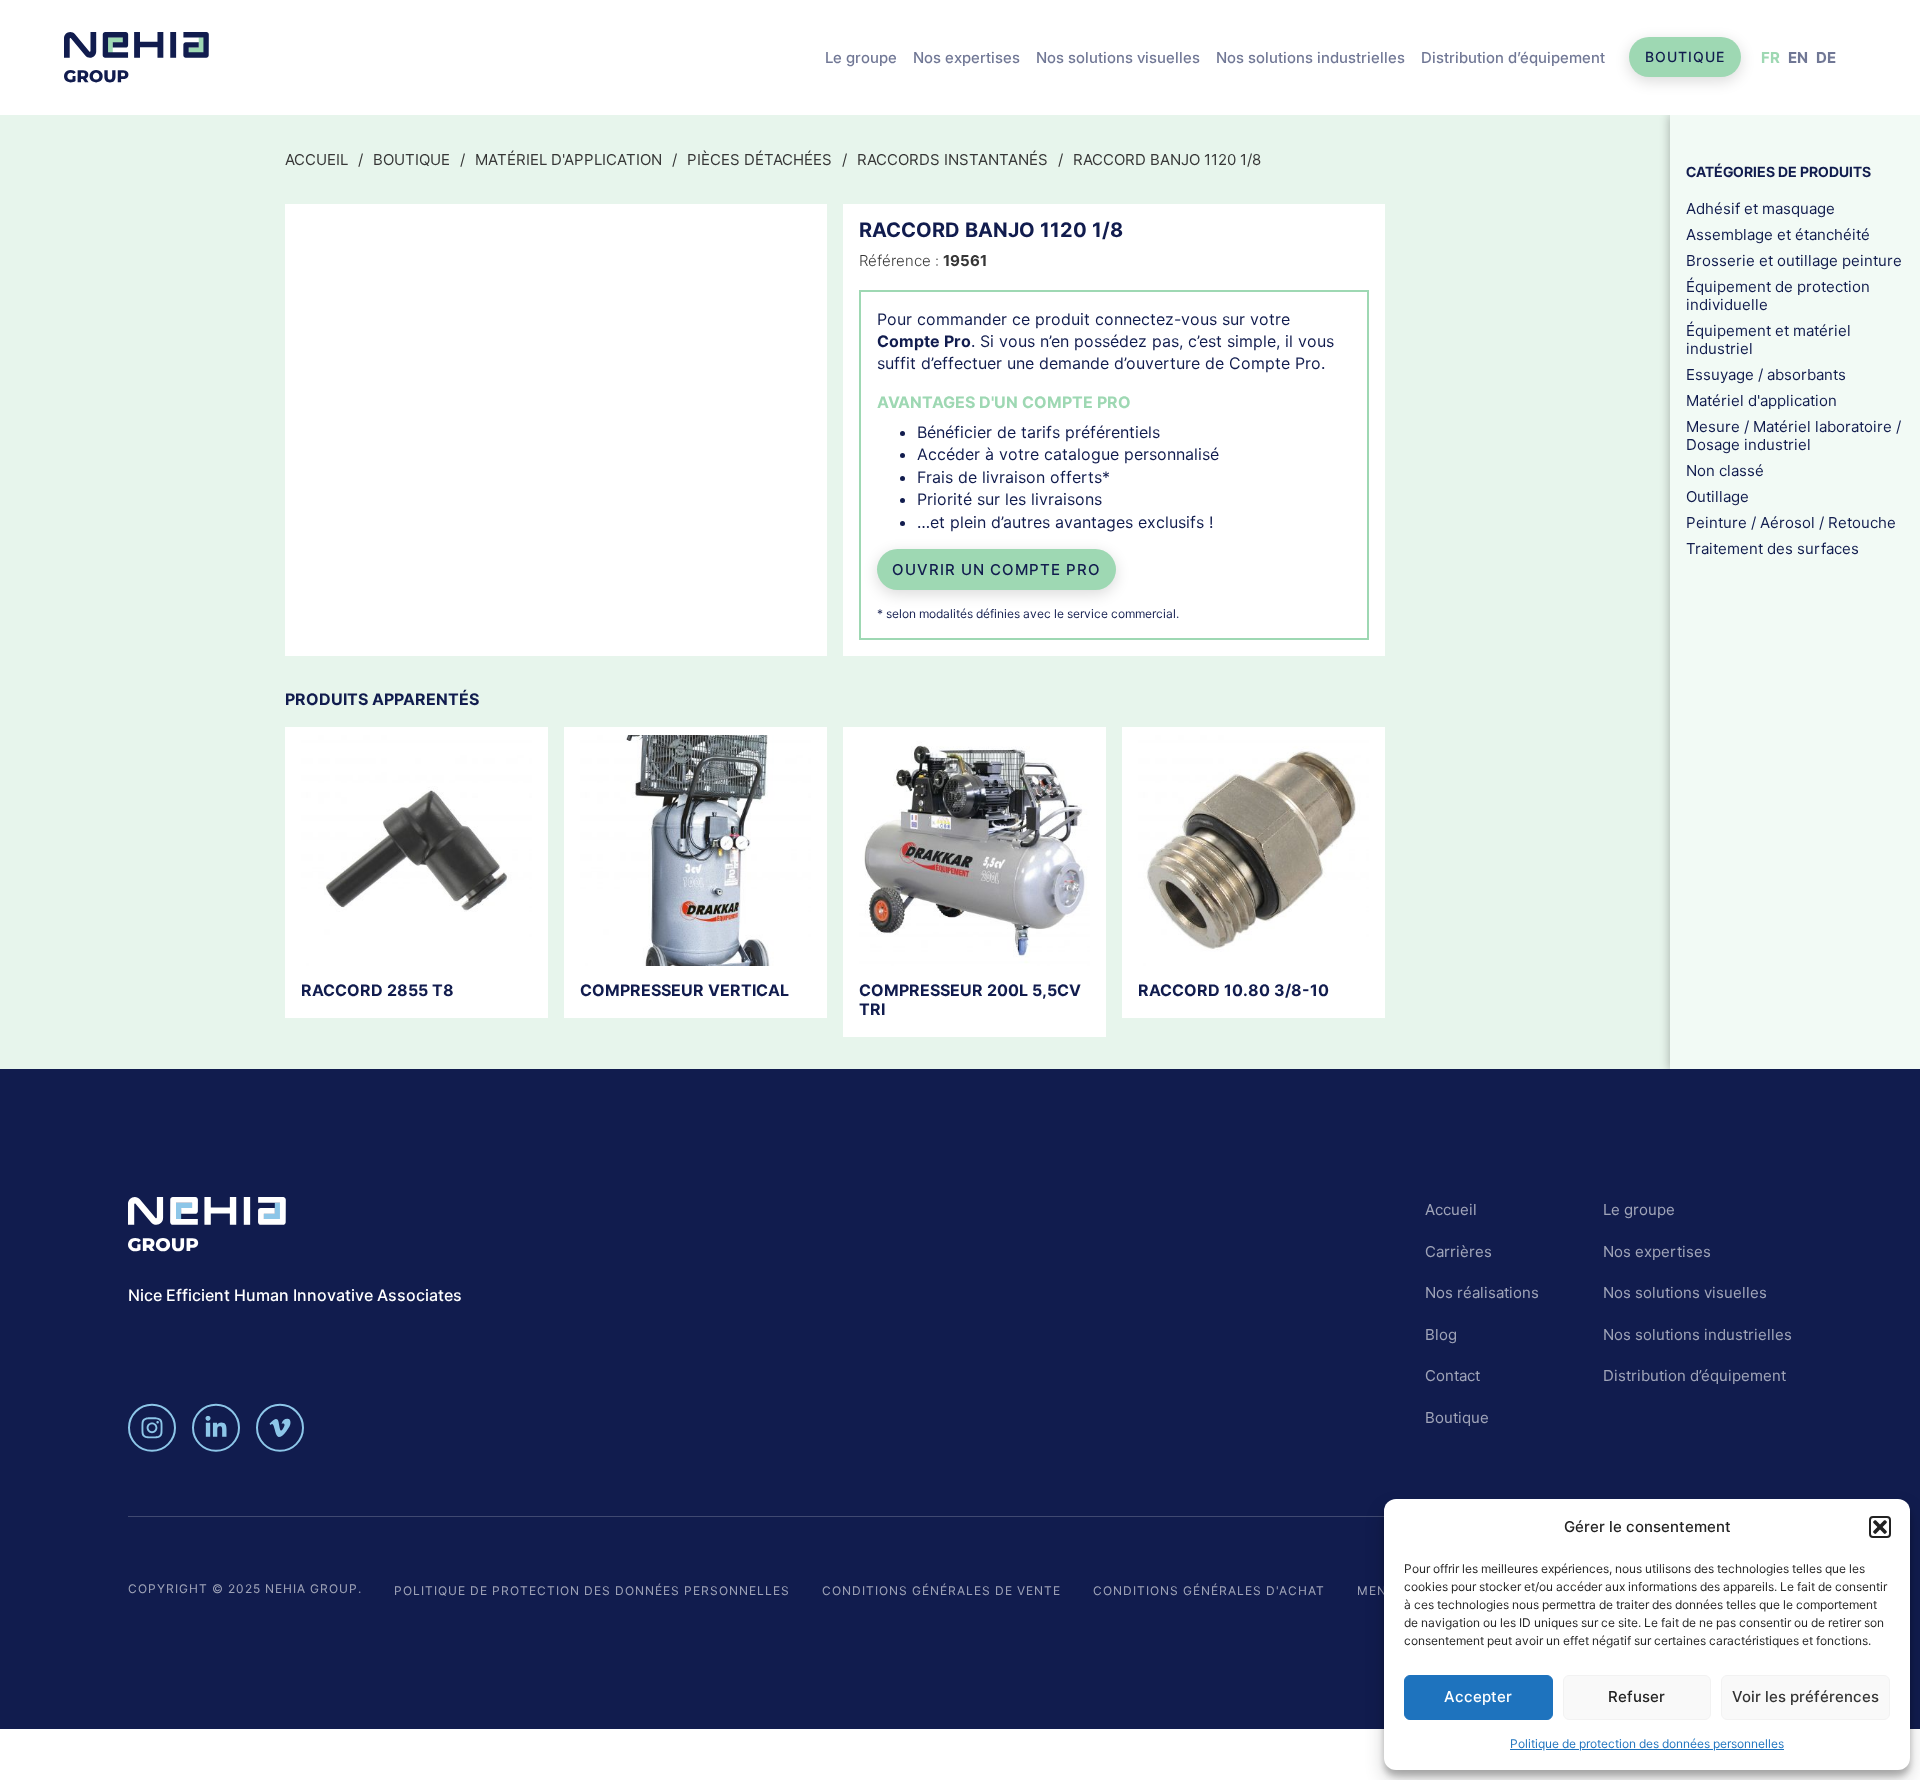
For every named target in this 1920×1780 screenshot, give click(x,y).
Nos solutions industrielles (1310, 57)
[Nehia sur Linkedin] (216, 1427)
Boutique (1685, 56)
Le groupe (861, 57)
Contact (1452, 1375)
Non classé (1725, 469)
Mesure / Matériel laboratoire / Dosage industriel (1793, 434)
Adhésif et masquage (1760, 207)
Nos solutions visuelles (1118, 57)
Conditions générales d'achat (1209, 1590)
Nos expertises (966, 57)
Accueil (316, 159)
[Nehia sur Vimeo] (280, 1427)
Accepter (1478, 1696)
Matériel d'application (568, 159)
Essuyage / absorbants (1766, 373)
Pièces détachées (759, 159)
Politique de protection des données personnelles (1647, 1743)
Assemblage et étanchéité (1778, 233)
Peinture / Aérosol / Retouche (1791, 521)
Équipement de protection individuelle (1778, 294)
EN (1798, 57)
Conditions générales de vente (941, 1590)
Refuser (1636, 1696)
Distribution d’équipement (1513, 57)
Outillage (1717, 495)
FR (1770, 57)
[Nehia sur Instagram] (152, 1427)
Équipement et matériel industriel (1768, 338)
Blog (1441, 1334)
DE (1826, 57)
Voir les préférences (1805, 1696)
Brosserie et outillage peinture (1794, 259)
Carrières (1458, 1251)
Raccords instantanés (952, 159)
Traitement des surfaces (1772, 547)
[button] (1880, 1527)
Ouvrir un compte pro (996, 569)
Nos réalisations (1482, 1292)
